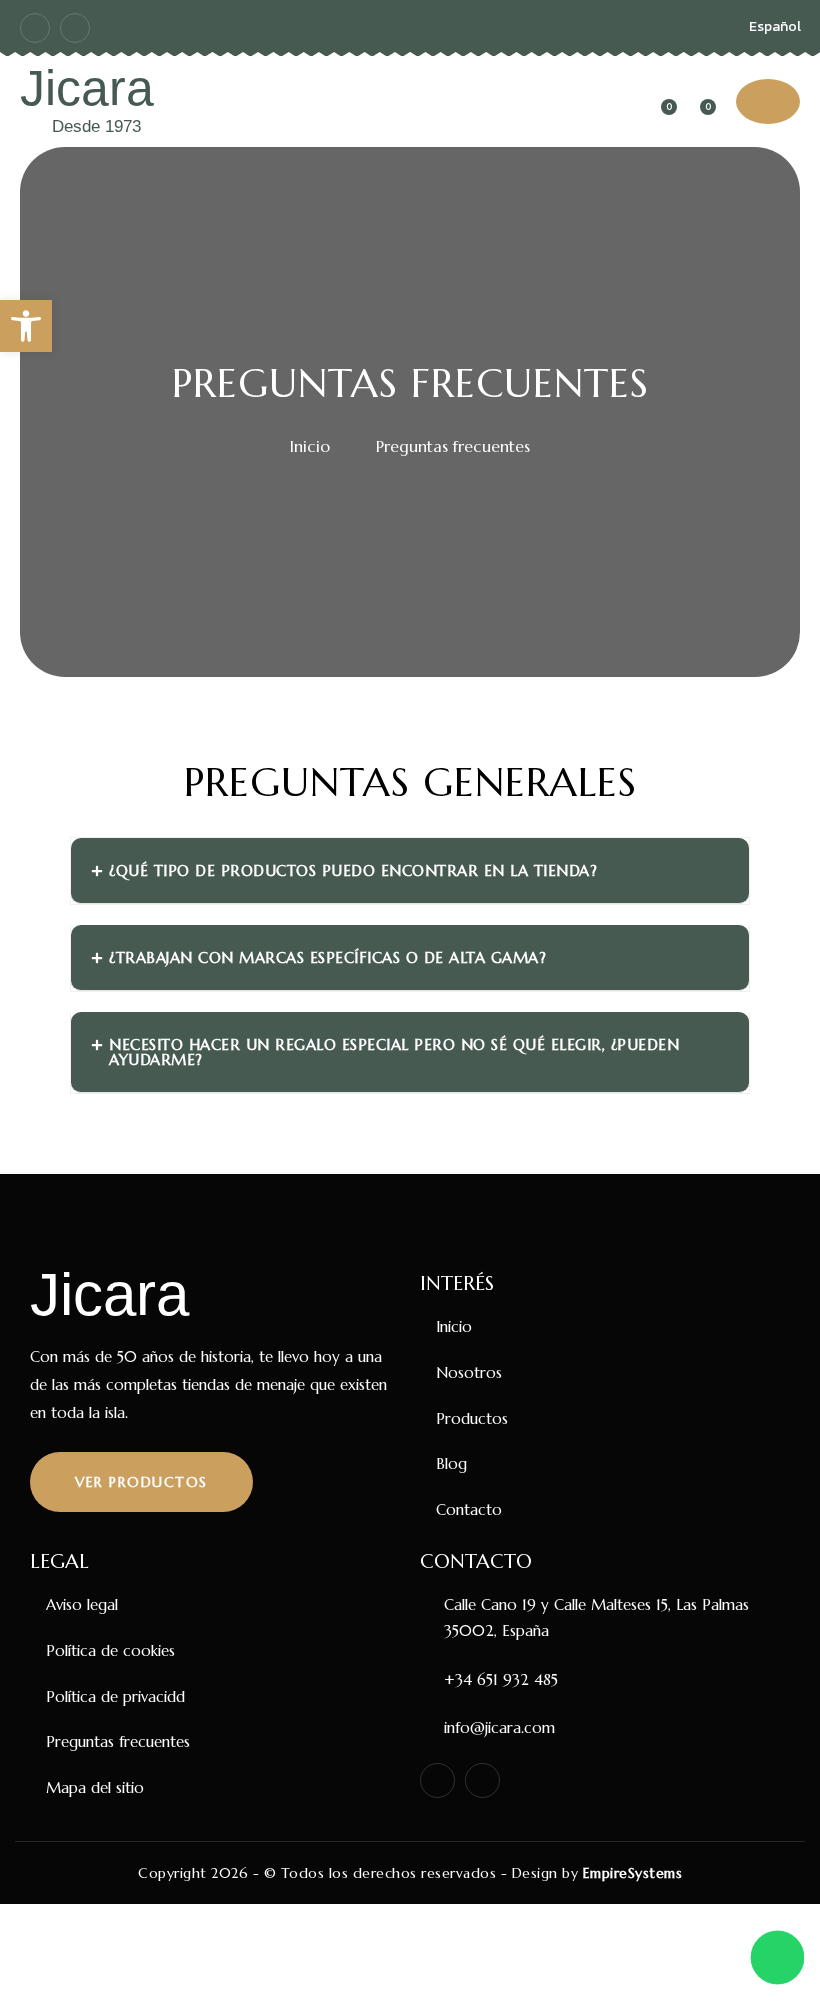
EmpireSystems (633, 1873)
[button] (26, 326)
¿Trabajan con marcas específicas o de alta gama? (327, 957)
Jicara (87, 88)
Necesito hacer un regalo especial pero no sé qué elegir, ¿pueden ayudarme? (394, 1052)
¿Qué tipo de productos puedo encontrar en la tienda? (353, 870)
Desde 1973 (96, 126)
